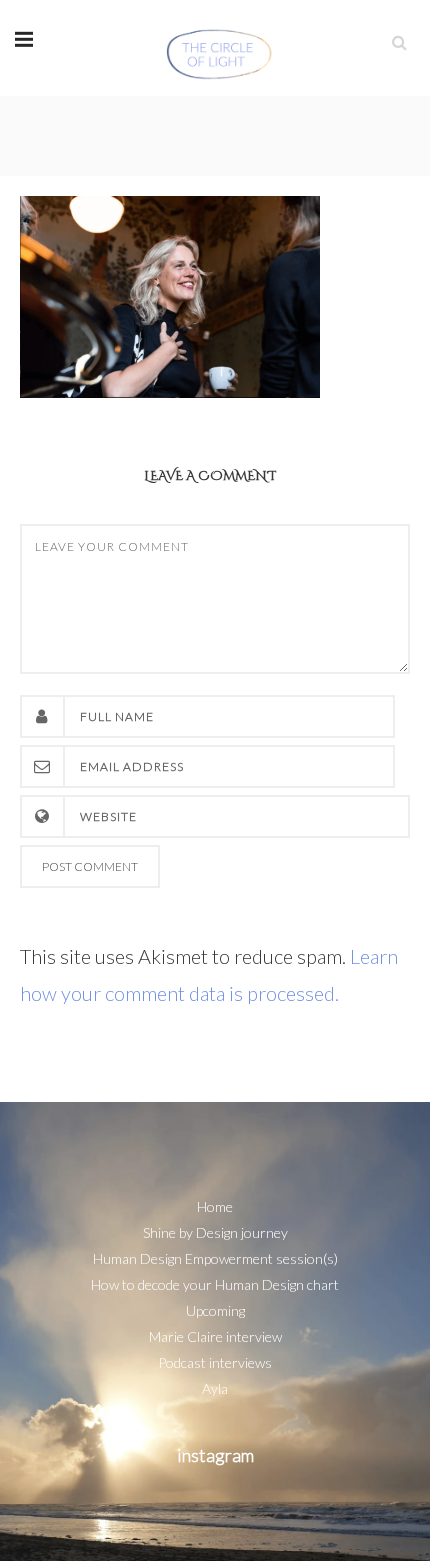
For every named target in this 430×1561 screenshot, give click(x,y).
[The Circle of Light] (219, 47)
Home (215, 1206)
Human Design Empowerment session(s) (215, 1258)
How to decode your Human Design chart (215, 1284)
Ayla (215, 1388)
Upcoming (215, 1310)
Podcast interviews (215, 1362)
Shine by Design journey (215, 1232)
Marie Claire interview (215, 1336)
